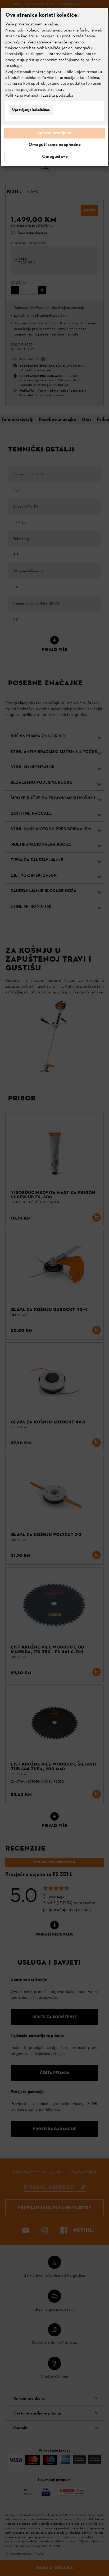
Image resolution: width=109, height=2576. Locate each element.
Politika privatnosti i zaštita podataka (39, 96)
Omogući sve (55, 157)
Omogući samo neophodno (55, 145)
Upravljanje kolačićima (31, 110)
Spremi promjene (54, 133)
